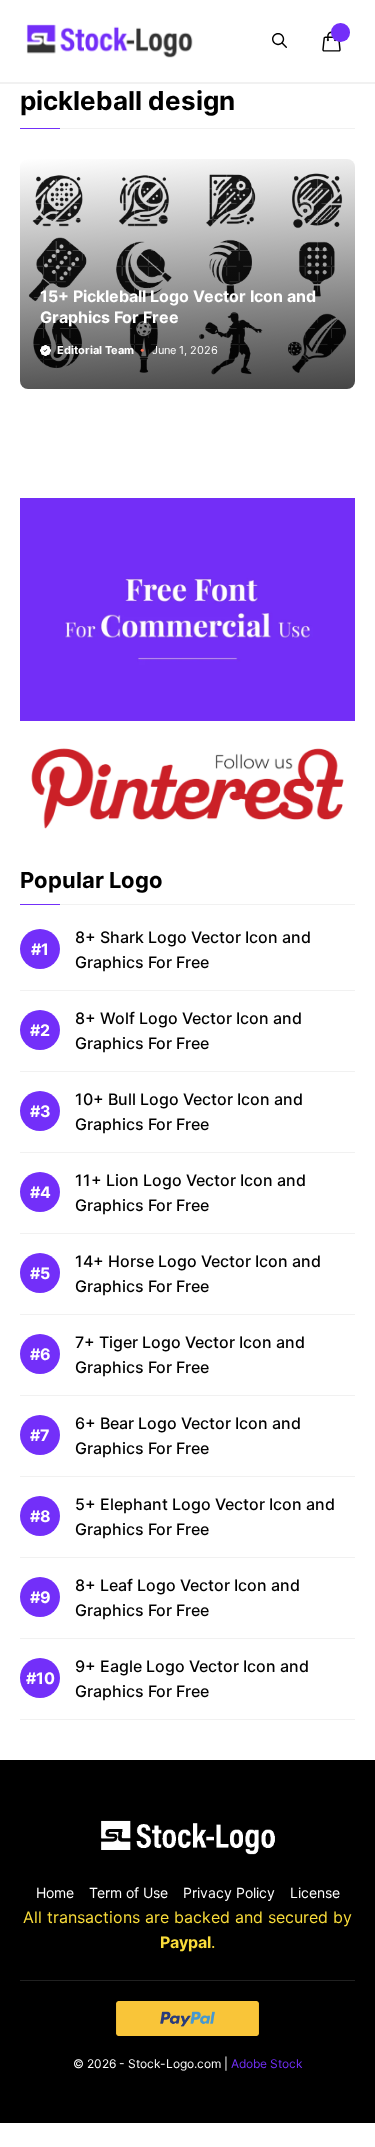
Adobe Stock (267, 2063)
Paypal (185, 1942)
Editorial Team (95, 350)
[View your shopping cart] (331, 41)
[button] (279, 41)
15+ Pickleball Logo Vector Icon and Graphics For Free (178, 306)
